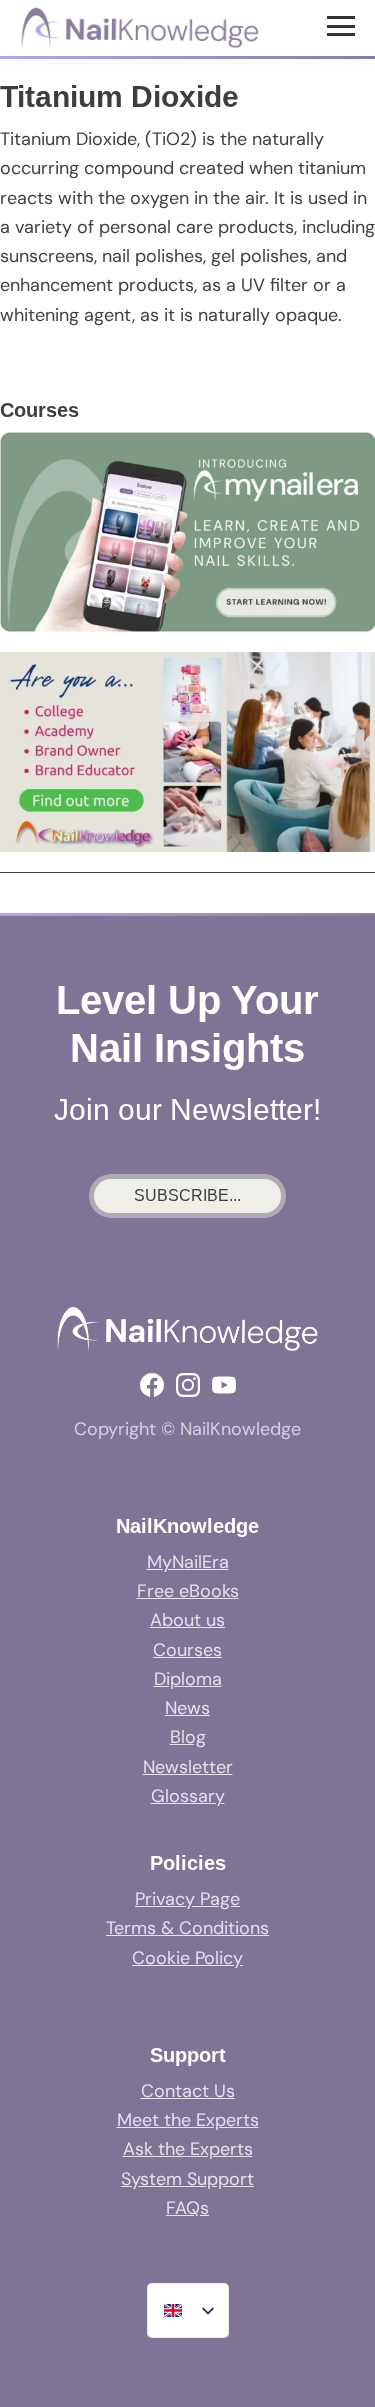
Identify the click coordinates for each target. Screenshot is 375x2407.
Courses (187, 1650)
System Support (187, 2179)
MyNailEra (188, 1562)
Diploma (188, 1679)
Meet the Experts (188, 2120)
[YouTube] (224, 1385)
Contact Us (188, 2091)
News (187, 1708)
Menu (343, 25)
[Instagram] (188, 1385)
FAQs (187, 2208)
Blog (188, 1737)
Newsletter (188, 1767)
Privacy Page (187, 1899)
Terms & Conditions (187, 1928)
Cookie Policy (187, 1958)
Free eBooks (188, 1591)
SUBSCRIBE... (187, 1195)
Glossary (188, 1796)
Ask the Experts (188, 2149)
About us (187, 1620)
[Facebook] (152, 1385)
